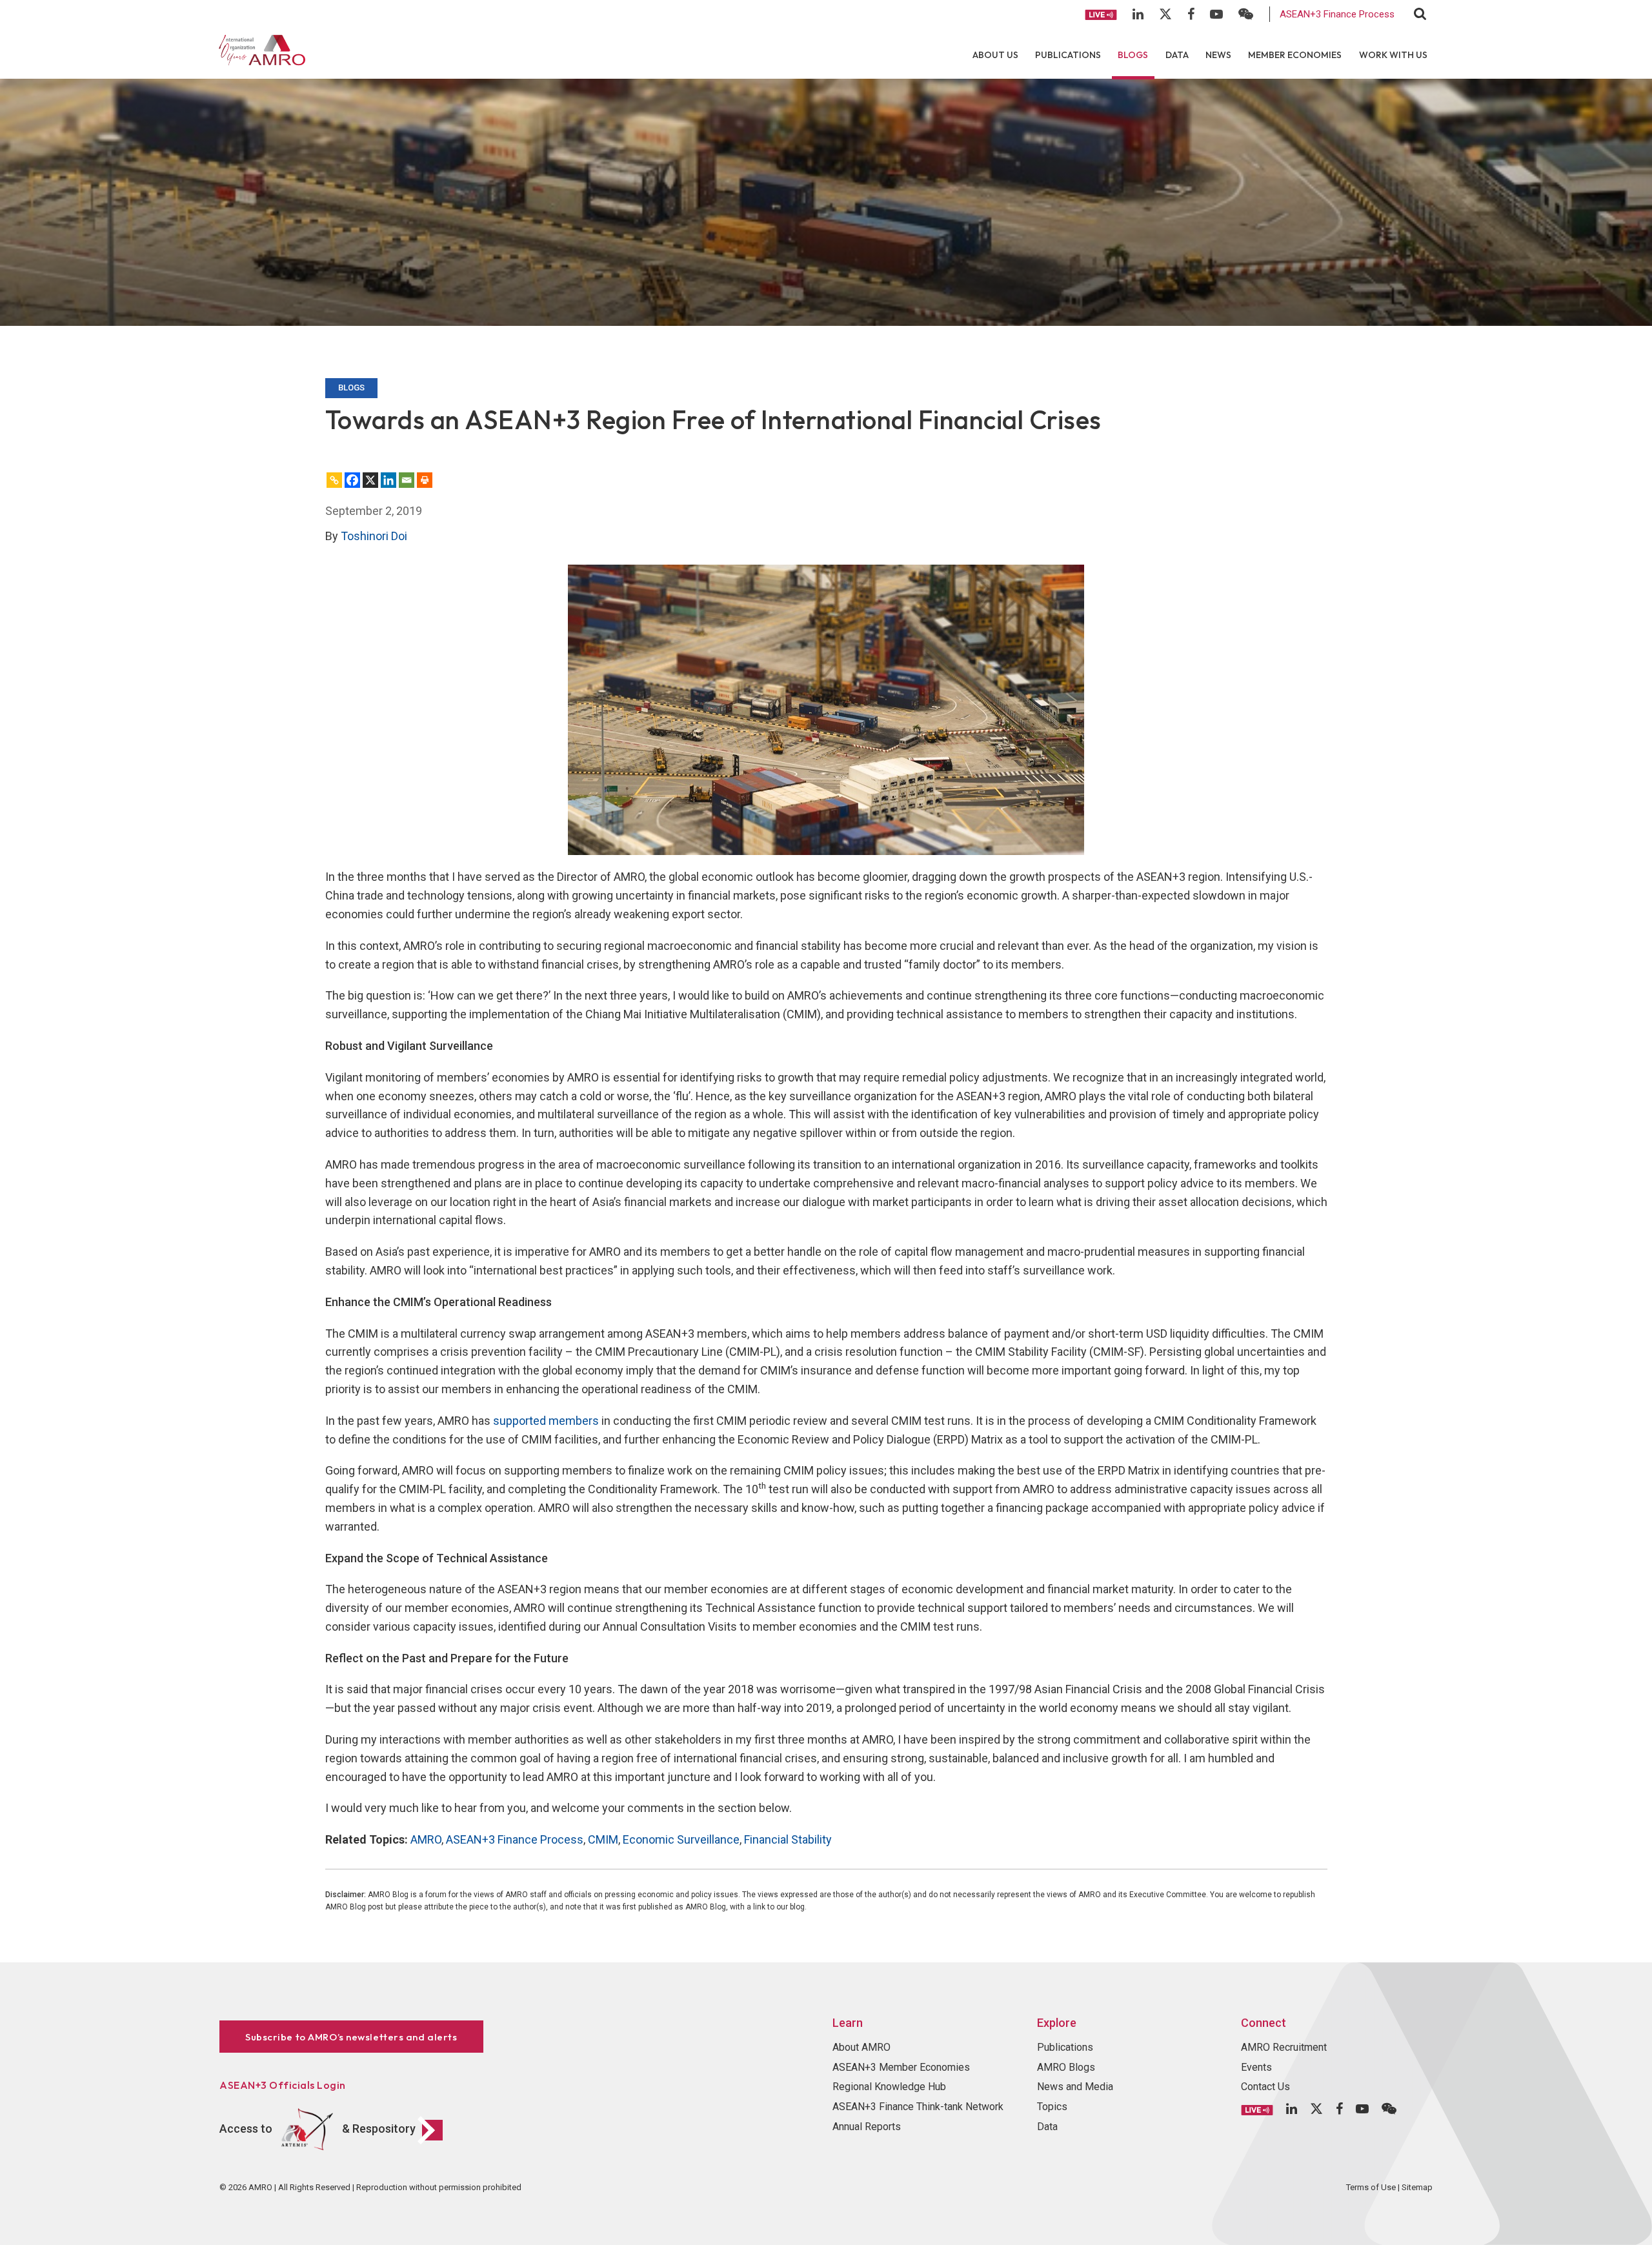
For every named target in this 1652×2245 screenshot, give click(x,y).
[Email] (407, 480)
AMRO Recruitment (1284, 2047)
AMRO (426, 1839)
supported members (546, 1421)
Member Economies (1295, 55)
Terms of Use (1371, 2187)
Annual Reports (867, 2127)
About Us (995, 55)
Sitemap (1417, 2187)
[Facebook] (352, 480)
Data (1177, 55)
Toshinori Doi (374, 536)
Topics (1052, 2107)
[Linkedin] (388, 480)
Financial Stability (788, 1839)
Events (1256, 2067)
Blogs (1133, 55)
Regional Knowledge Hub (889, 2087)
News (1218, 55)
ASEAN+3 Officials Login (283, 2085)
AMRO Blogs (1066, 2067)
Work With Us (1393, 55)
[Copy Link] (334, 480)
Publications (1068, 55)
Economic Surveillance (681, 1839)
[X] (370, 480)
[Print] (425, 480)
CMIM (603, 1839)
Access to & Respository (317, 2129)
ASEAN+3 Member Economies (901, 2067)
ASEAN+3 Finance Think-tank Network (918, 2107)
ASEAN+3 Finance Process (1337, 14)
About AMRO (861, 2047)
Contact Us (1265, 2087)
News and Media (1075, 2087)
